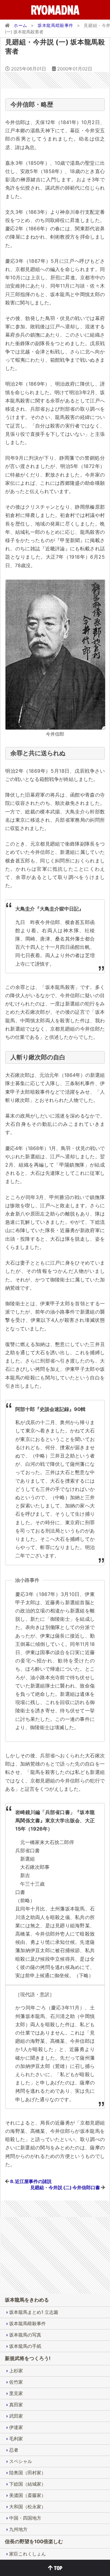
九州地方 (18, 2529)
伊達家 (16, 2427)
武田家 (16, 2416)
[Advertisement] (55, 80)
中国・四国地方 (25, 2518)
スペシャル (21, 2461)
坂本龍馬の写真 (25, 2335)
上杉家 (16, 2371)
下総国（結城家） (28, 2484)
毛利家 (16, 2439)
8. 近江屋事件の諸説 (31, 2181)
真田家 (16, 2405)
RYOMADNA (55, 10)
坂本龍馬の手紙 (25, 2346)
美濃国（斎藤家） (28, 2495)
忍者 (14, 2450)
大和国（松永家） (28, 2507)
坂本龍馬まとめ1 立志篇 (34, 2312)
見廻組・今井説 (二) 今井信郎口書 (65, 2188)
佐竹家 (16, 2382)
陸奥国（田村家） (28, 2473)
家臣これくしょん (28, 2554)
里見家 (16, 2393)
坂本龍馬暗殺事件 (28, 2323)
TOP (58, 2568)
